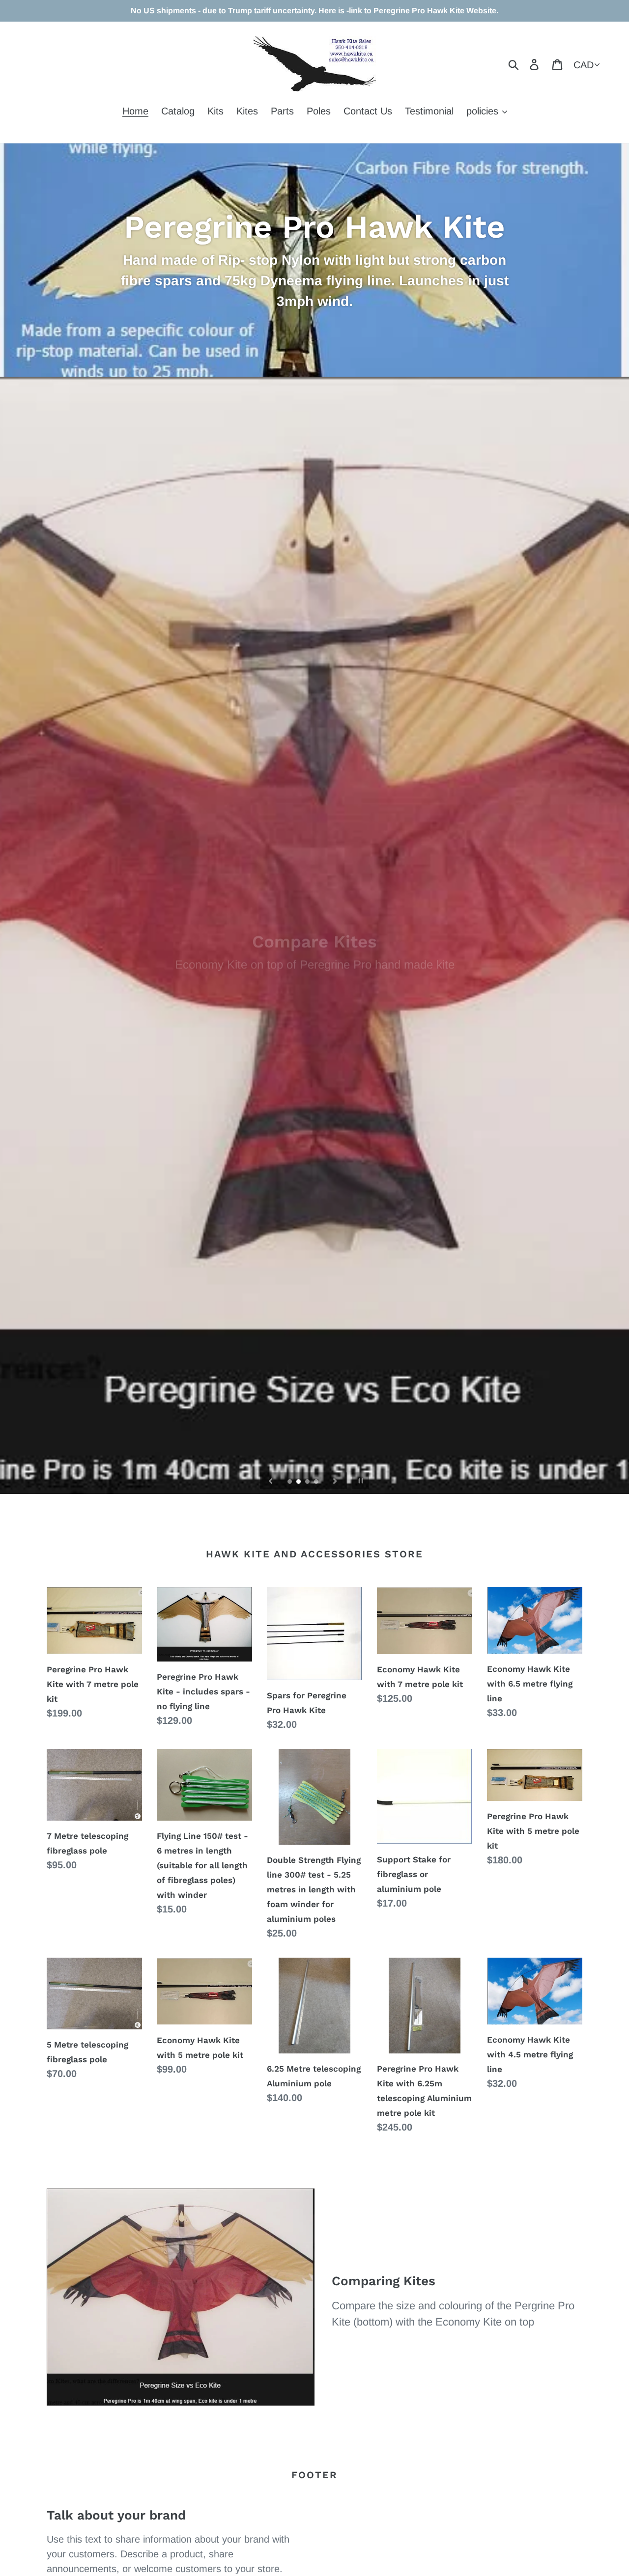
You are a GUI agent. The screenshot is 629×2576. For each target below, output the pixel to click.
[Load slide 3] (308, 1482)
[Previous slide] (271, 1481)
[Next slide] (335, 1481)
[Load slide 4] (317, 1482)
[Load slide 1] (290, 1482)
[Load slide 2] (299, 1482)
